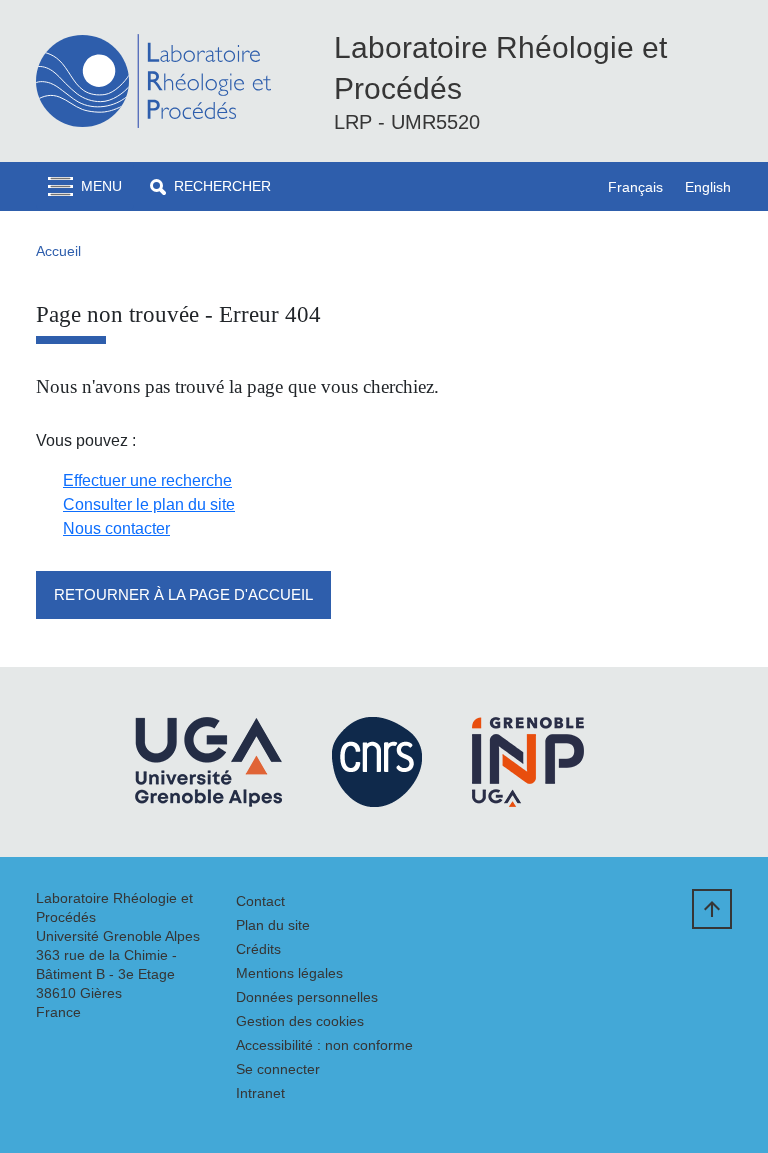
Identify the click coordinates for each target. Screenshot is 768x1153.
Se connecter (278, 1069)
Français (635, 187)
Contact (260, 901)
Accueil (58, 251)
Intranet (260, 1093)
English (708, 187)
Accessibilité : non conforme (324, 1045)
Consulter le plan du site (149, 504)
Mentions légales (289, 973)
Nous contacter (116, 528)
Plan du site (273, 925)
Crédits (258, 949)
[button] (210, 186)
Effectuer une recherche (147, 480)
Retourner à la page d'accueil (183, 594)
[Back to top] (712, 909)
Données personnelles (307, 997)
